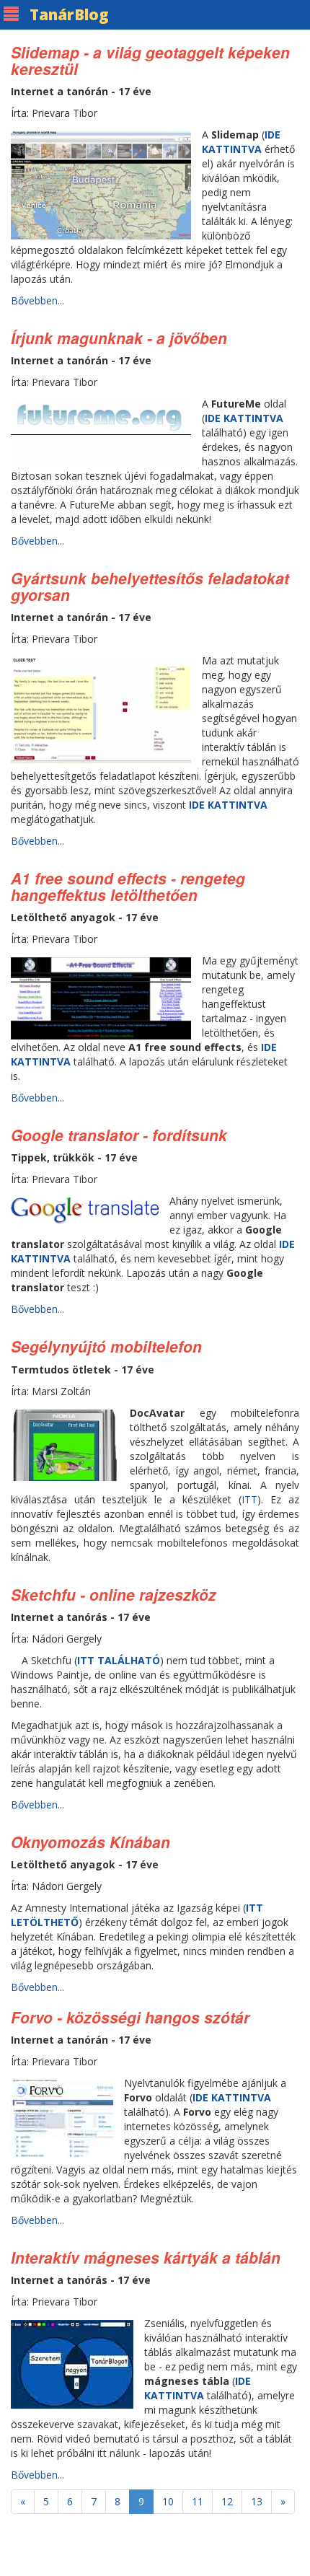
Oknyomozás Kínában (90, 1842)
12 (227, 2501)
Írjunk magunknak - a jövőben (119, 338)
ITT (249, 1499)
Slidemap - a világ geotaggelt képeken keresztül (150, 60)
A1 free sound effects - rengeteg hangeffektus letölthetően (128, 886)
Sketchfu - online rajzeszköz (114, 1594)
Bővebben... (37, 300)
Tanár (69, 14)
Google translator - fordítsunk (119, 1135)
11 (198, 2501)
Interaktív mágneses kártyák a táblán (146, 2257)
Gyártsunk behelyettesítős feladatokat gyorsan (150, 586)
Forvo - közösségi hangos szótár (130, 2017)
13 (257, 2501)
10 (168, 2501)
